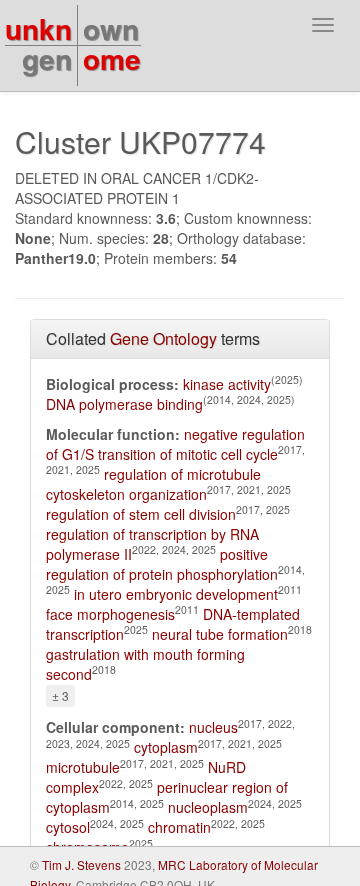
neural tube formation (220, 634)
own (111, 28)
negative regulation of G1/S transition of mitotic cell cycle (175, 444)
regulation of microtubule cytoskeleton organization (153, 484)
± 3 (60, 695)
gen (47, 58)
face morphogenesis (110, 614)
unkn (38, 28)
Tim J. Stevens (81, 864)
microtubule (83, 767)
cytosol (68, 827)
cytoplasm (166, 747)
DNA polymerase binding (124, 404)
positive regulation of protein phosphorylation (162, 564)
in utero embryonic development (176, 594)
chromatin (179, 827)
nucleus (213, 727)
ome (112, 58)
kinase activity (227, 384)
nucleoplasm (208, 807)
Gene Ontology (163, 338)
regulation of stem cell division (141, 514)
